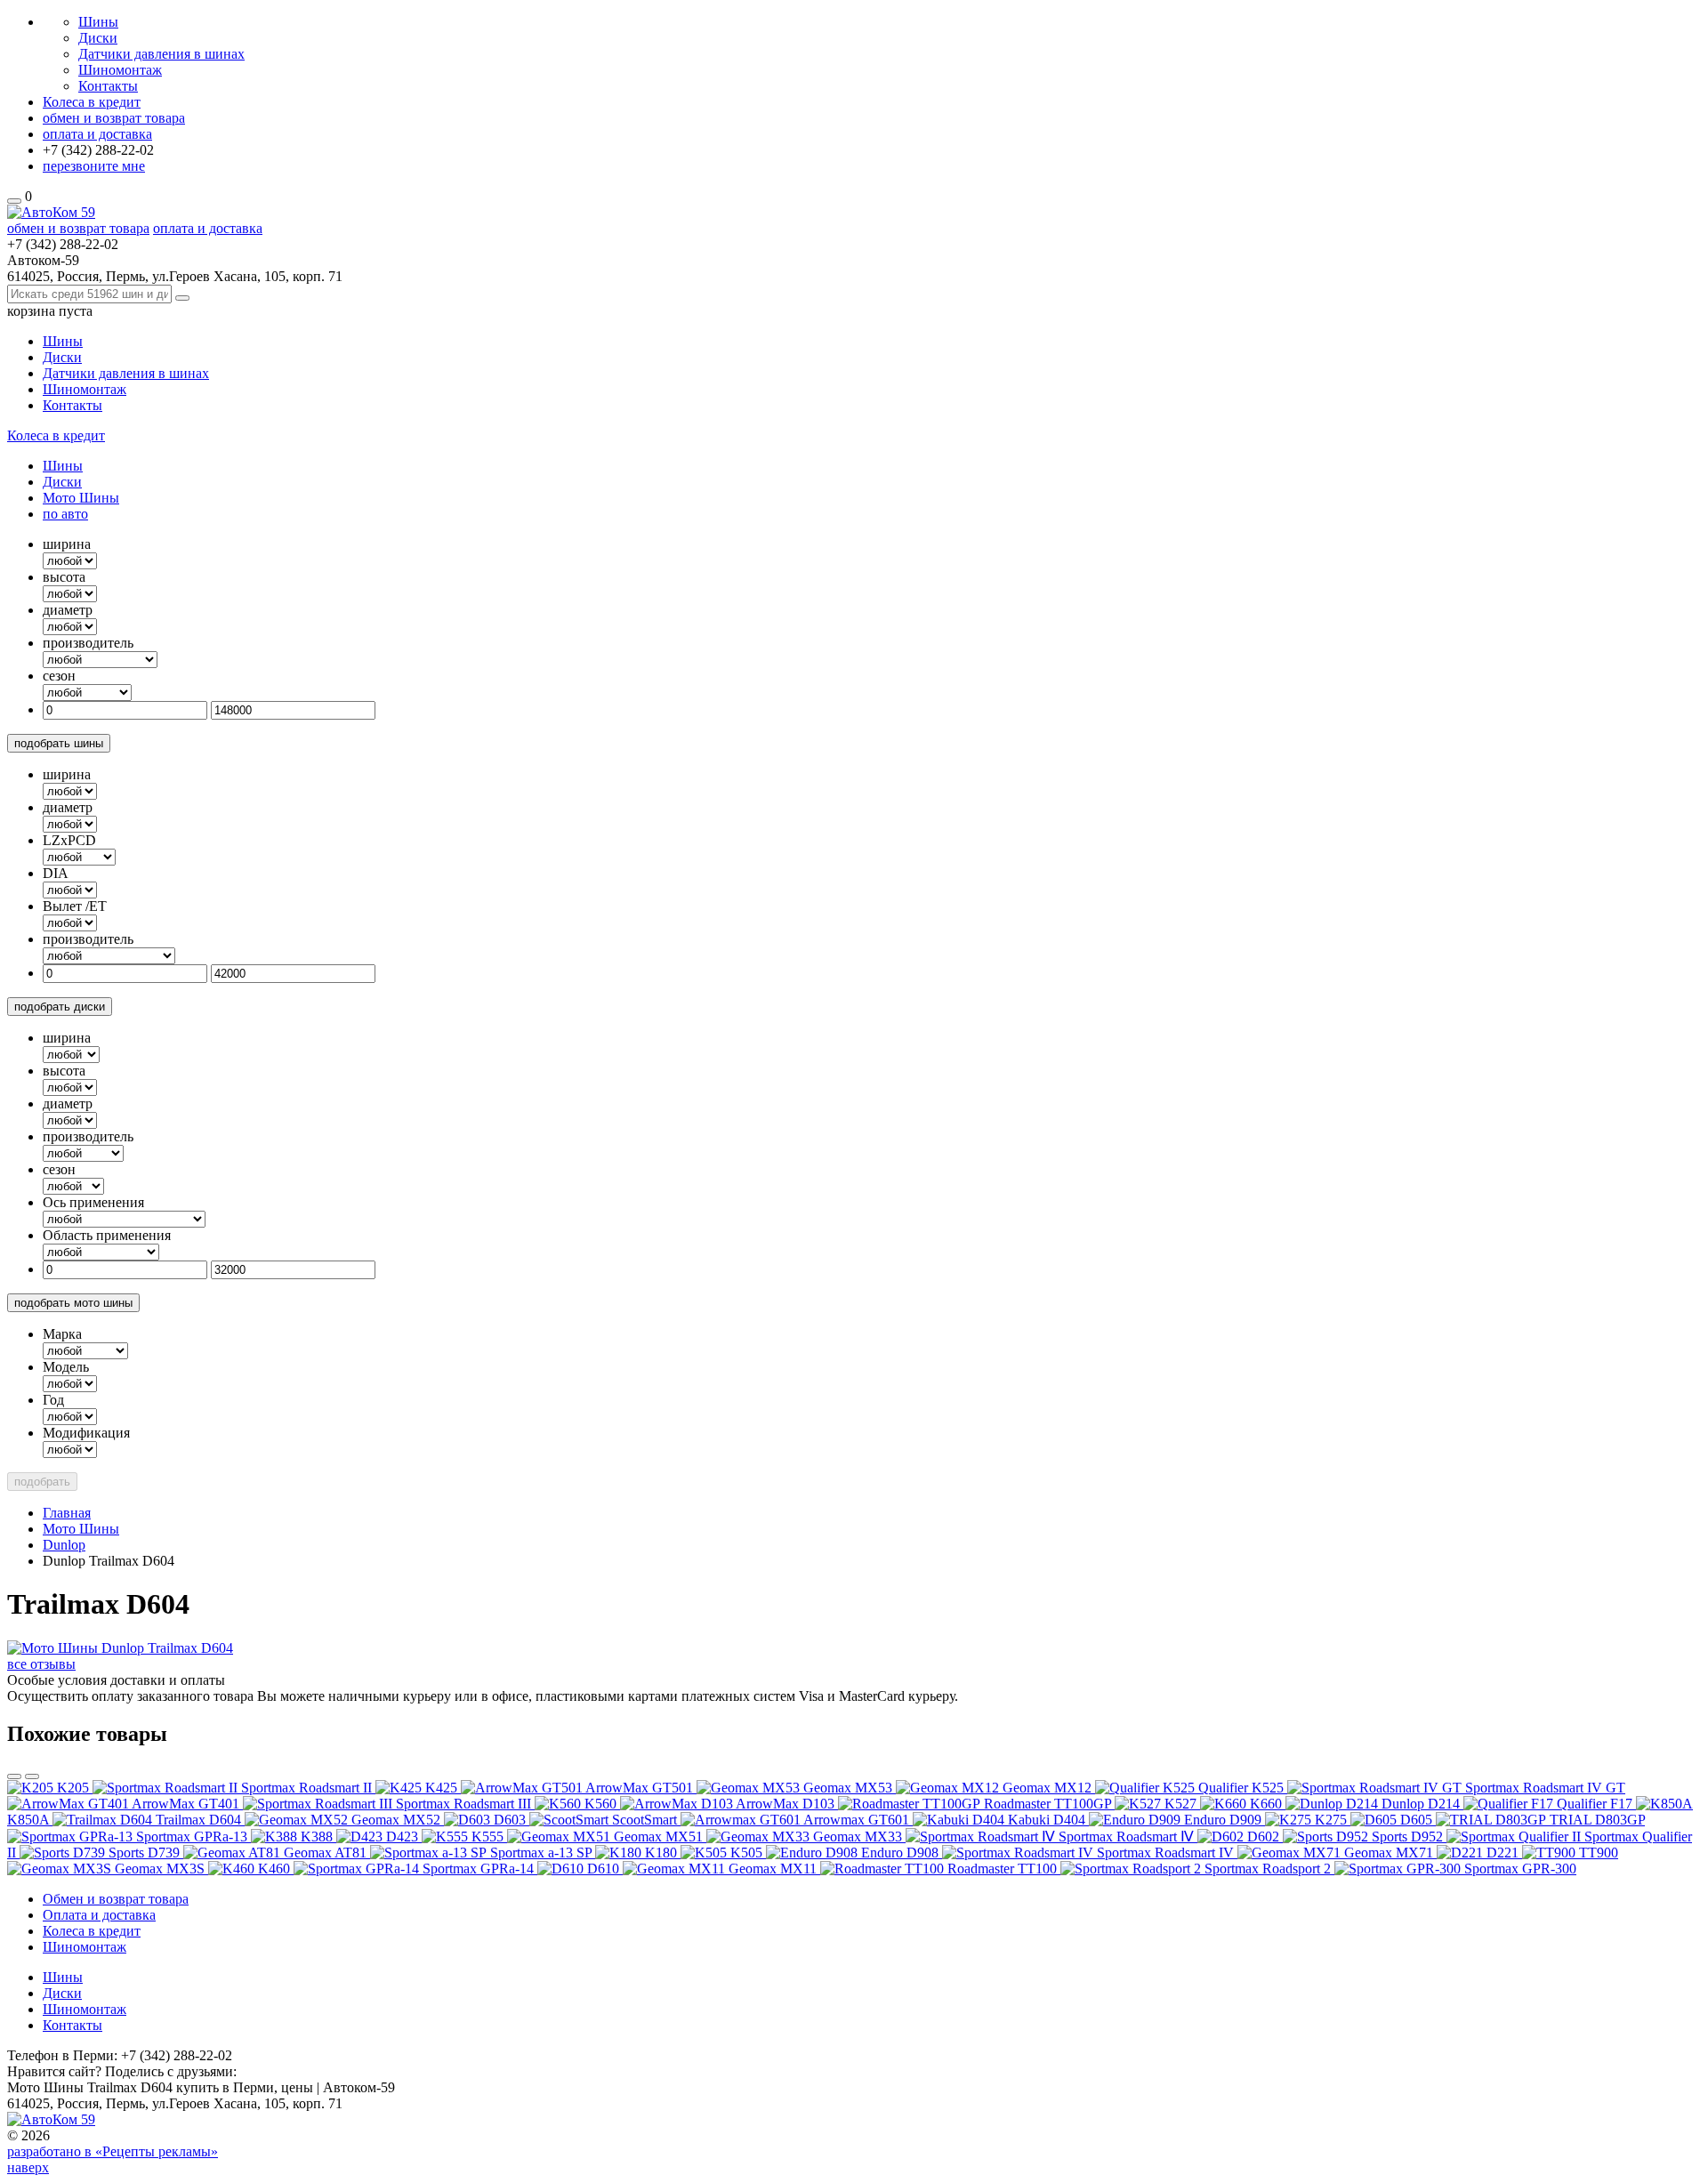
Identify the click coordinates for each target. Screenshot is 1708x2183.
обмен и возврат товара (114, 118)
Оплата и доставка (99, 1915)
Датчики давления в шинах (161, 54)
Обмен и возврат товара (116, 1899)
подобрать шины (59, 743)
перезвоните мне (94, 166)
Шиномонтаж (120, 70)
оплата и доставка (97, 134)
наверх (28, 2167)
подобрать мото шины (73, 1303)
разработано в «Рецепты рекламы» (113, 2151)
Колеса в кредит (92, 102)
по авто (65, 514)
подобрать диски (60, 1007)
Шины (98, 22)
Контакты (108, 86)
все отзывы (41, 1664)
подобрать (42, 1482)
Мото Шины (81, 498)
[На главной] (51, 212)
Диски (98, 38)
